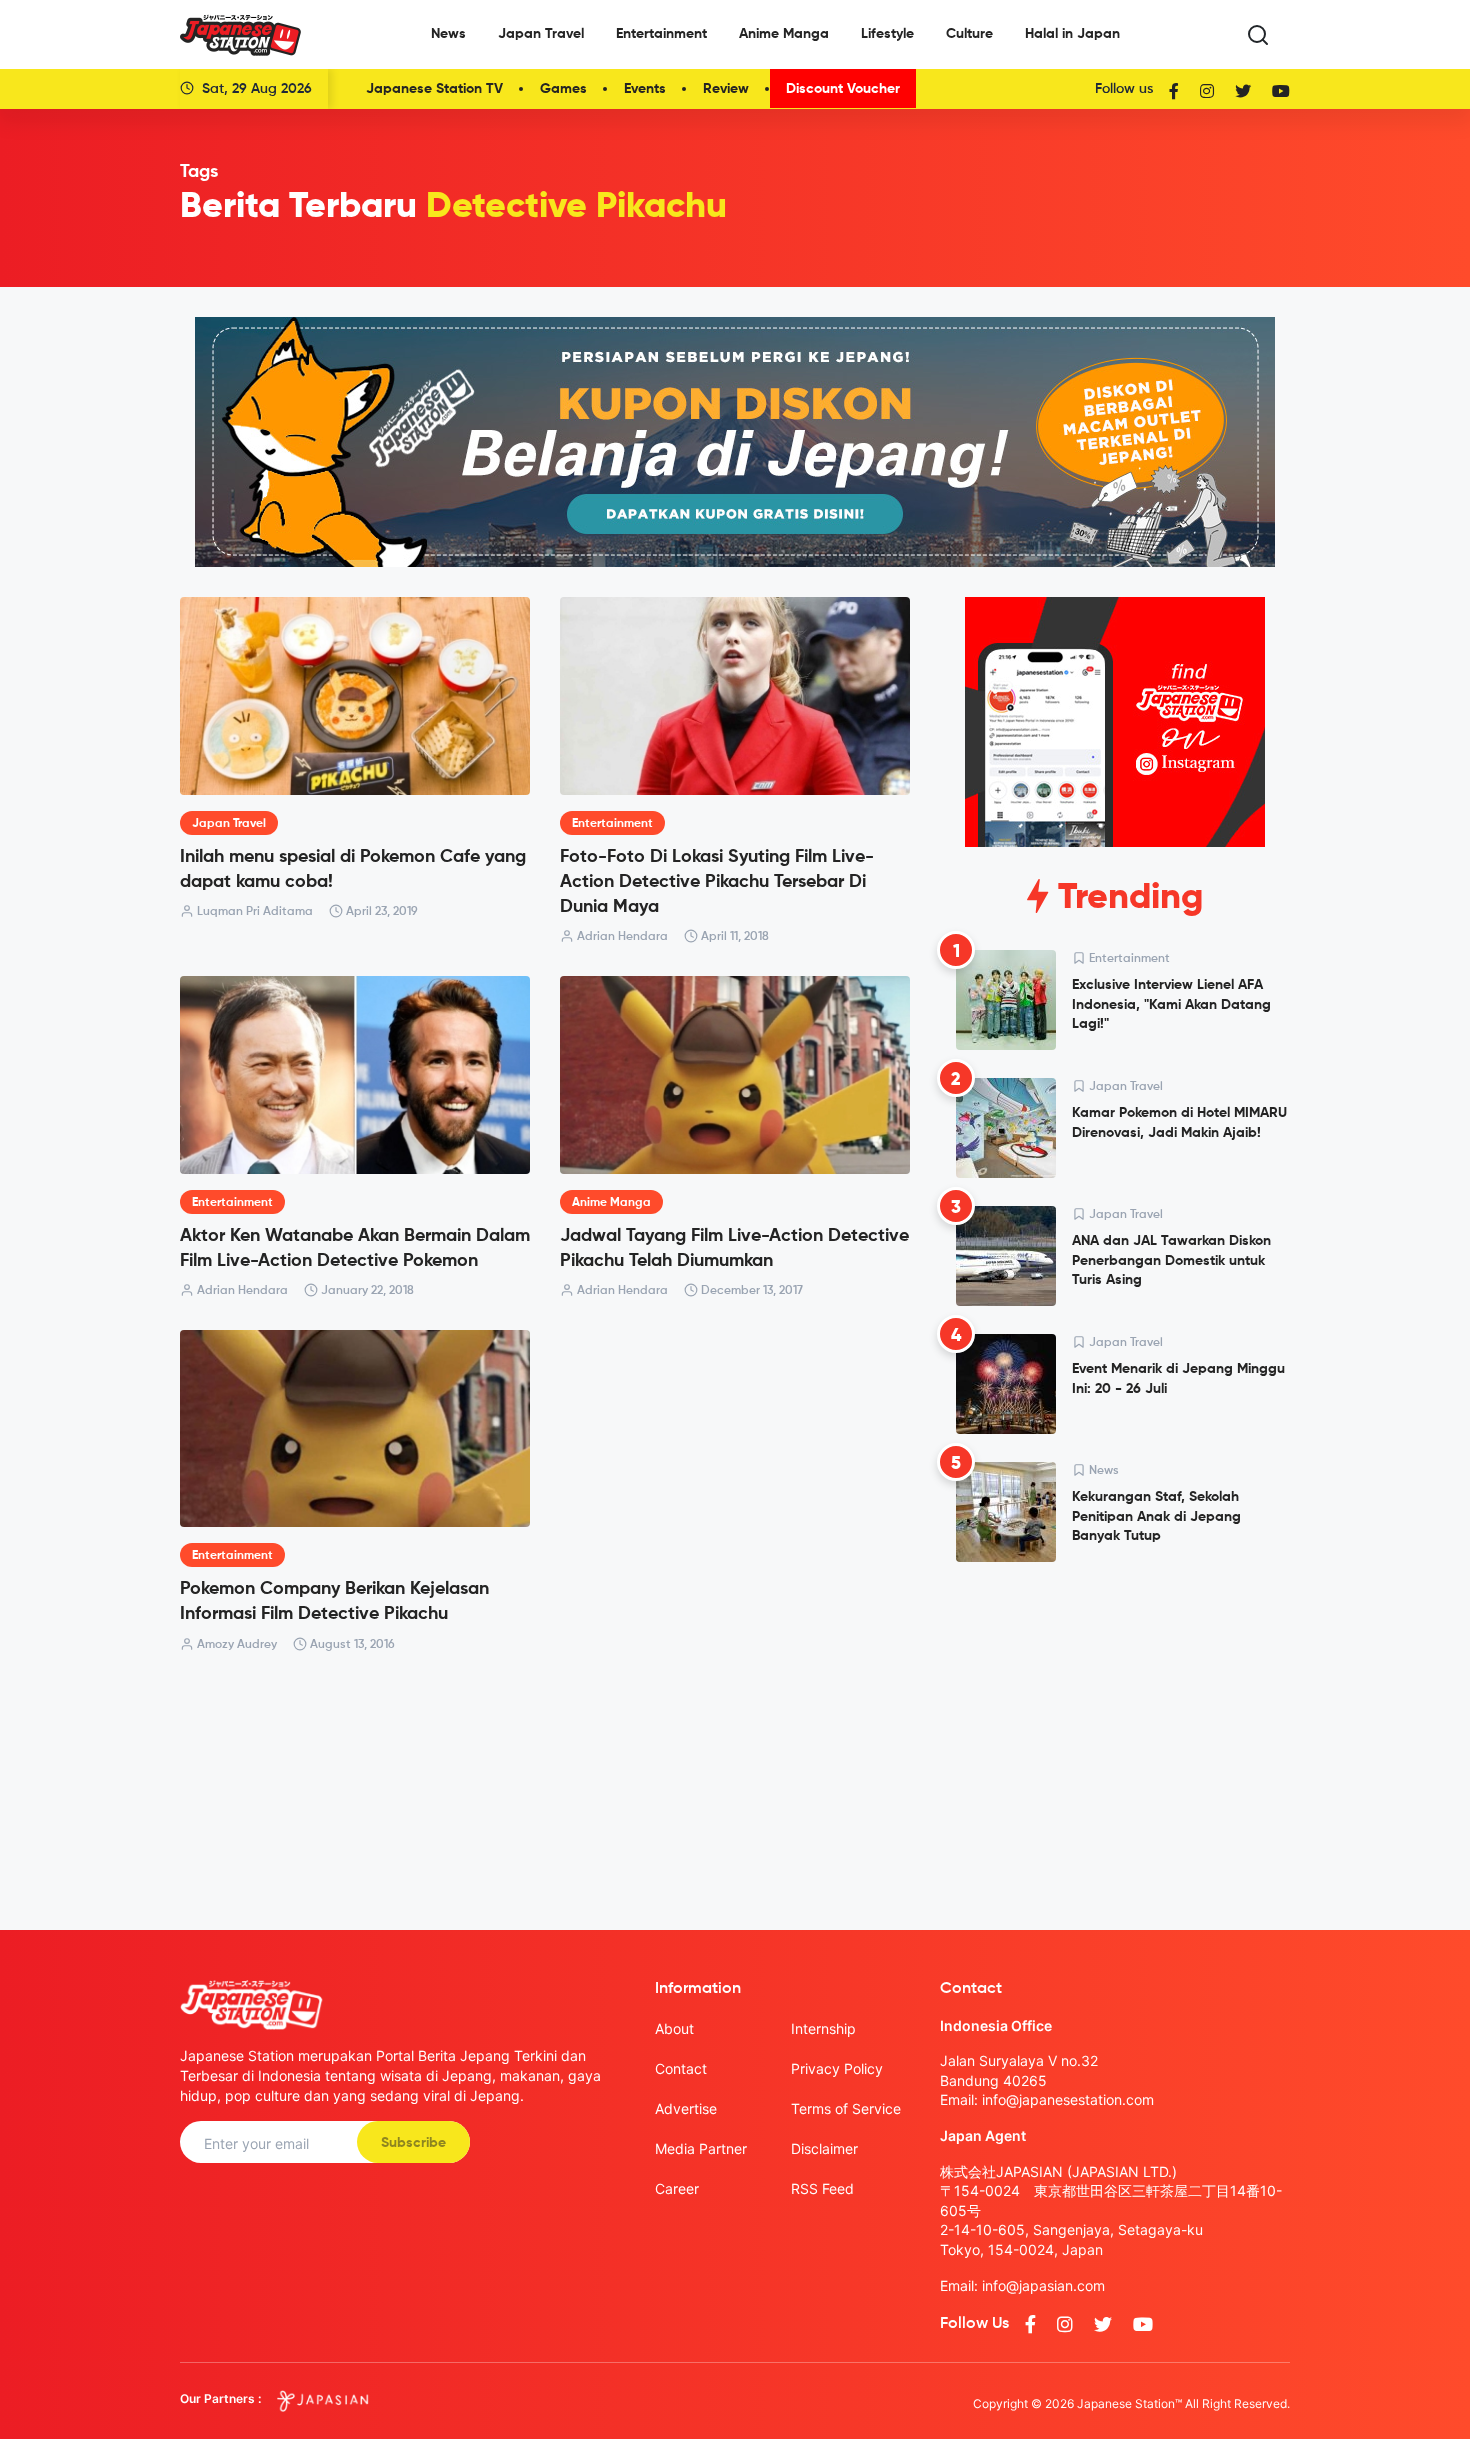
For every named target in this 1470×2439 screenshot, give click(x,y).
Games (563, 89)
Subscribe (413, 2143)
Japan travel (229, 824)
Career (677, 2188)
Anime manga (611, 1203)
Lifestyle (887, 34)
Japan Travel (541, 34)
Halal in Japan (1072, 34)
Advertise (686, 2108)
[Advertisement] (1115, 1730)
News (448, 34)
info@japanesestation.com (1068, 2099)
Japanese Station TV (434, 89)
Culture (969, 34)
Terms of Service (846, 2108)
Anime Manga (784, 34)
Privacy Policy (837, 2068)
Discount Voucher (843, 89)
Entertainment (661, 34)
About (674, 2028)
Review (726, 89)
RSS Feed (822, 2188)
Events (645, 89)
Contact (681, 2068)
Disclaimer (824, 2148)
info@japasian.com (1043, 2285)
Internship (823, 2028)
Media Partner (701, 2148)
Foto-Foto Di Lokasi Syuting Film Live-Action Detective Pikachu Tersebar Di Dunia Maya (717, 882)
